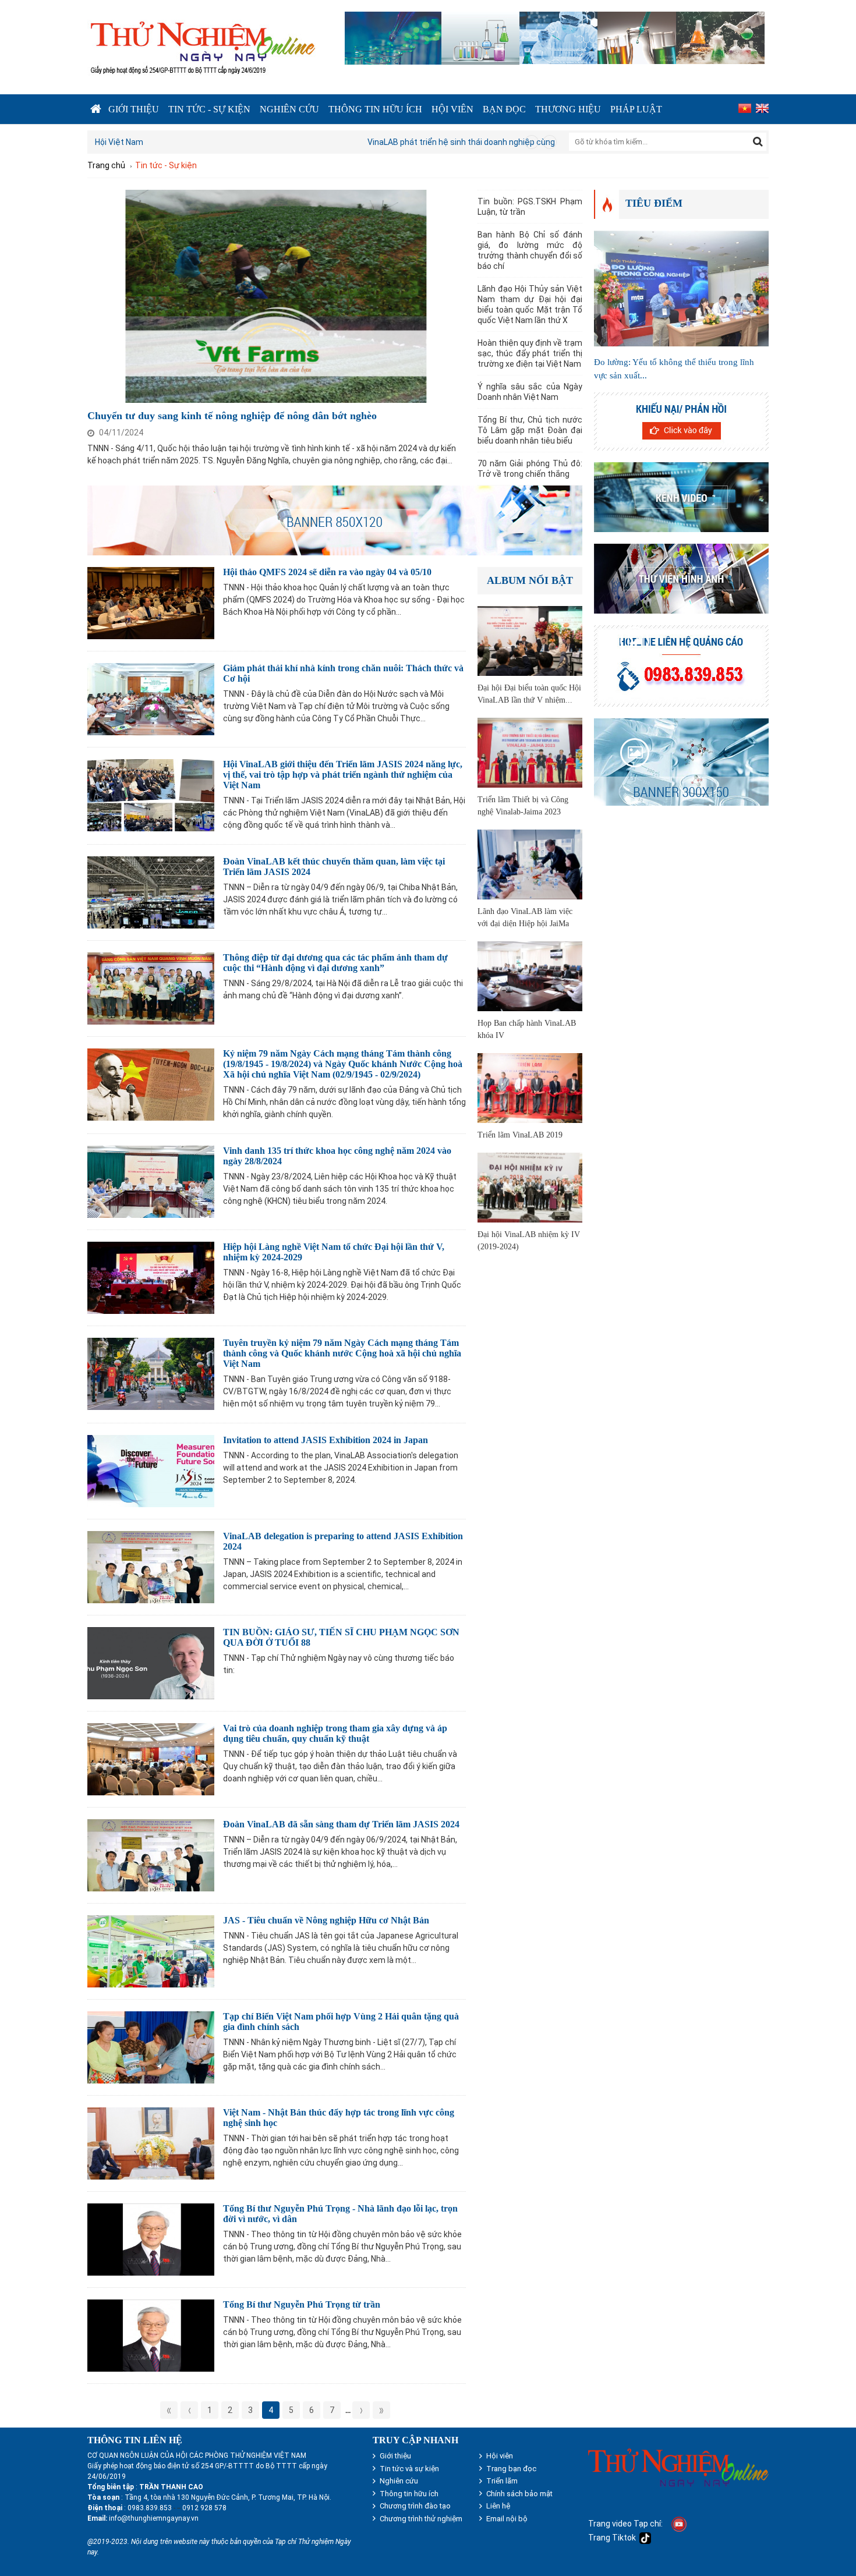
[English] (761, 109)
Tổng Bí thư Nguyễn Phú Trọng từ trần (302, 2304)
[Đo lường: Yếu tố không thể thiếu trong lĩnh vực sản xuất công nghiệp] (681, 287)
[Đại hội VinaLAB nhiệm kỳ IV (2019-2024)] (530, 1186)
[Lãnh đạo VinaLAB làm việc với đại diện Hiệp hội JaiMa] (530, 863)
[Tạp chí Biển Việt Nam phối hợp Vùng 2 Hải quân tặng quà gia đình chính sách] (151, 2046)
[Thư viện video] (681, 497)
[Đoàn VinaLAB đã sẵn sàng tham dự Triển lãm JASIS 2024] (151, 1854)
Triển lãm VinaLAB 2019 (520, 1135)
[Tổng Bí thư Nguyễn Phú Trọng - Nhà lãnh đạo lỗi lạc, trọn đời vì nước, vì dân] (151, 2238)
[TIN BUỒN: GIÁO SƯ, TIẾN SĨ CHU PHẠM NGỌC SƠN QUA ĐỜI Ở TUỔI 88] (151, 1662)
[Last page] (381, 2410)
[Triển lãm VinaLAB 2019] (530, 1087)
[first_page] (169, 2410)
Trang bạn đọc (511, 2469)
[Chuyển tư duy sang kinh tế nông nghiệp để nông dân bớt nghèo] (277, 295)
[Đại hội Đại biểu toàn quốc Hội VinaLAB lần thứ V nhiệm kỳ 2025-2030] (530, 639)
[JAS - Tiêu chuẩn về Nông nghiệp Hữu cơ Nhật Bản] (151, 1950)
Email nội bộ (507, 2519)
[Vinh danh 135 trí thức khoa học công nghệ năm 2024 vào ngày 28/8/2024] (151, 1180)
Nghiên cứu (289, 109)
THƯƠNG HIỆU (568, 109)
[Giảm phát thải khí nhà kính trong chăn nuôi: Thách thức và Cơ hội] (151, 698)
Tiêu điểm (654, 203)
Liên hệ (498, 2506)
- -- (176, 2508)
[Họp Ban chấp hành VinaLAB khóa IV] (530, 975)
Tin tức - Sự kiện (209, 109)
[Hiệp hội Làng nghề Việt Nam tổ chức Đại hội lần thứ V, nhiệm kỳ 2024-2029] (151, 1276)
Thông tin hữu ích (375, 109)
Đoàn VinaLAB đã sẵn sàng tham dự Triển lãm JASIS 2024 (341, 1824)
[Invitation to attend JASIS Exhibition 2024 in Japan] (151, 1470)
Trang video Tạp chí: (625, 2524)
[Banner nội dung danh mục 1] (335, 519)
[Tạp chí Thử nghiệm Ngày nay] (202, 46)
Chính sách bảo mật (519, 2494)
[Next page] (361, 2410)
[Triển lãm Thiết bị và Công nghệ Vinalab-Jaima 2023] (530, 751)
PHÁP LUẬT (636, 109)
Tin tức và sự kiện (409, 2469)
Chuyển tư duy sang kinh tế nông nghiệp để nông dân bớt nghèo (232, 416)
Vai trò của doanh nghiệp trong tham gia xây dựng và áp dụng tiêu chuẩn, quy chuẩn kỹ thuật (335, 1733)
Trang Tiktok (614, 2538)
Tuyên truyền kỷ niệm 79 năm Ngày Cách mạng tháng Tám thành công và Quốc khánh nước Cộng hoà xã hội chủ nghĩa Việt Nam (342, 1353)
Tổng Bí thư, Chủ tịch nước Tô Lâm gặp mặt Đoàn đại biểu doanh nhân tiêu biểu (530, 430)
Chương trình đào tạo (415, 2506)
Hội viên (452, 109)
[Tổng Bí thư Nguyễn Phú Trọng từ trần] (151, 2334)
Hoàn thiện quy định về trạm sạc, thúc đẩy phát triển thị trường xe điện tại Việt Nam (530, 353)
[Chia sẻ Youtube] (679, 2524)
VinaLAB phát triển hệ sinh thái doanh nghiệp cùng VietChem (206, 142)
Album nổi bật (530, 580)
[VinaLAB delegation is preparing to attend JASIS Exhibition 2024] (151, 1566)
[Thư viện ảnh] (681, 579)
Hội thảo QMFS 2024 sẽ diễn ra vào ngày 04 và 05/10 (327, 572)
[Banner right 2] (681, 421)
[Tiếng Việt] (743, 109)
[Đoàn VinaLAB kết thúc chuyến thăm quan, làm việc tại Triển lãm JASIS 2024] (151, 891)
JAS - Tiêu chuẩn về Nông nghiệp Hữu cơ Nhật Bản (326, 1920)
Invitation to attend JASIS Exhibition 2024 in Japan (326, 1440)
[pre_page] (189, 2410)
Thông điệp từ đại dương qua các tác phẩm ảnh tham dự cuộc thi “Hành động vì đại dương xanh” (335, 963)
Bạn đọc (504, 109)
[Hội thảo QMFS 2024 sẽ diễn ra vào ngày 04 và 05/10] (151, 602)
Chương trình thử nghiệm (421, 2519)
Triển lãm (502, 2481)
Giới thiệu (134, 109)
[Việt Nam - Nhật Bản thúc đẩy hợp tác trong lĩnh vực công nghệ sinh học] (151, 2142)
